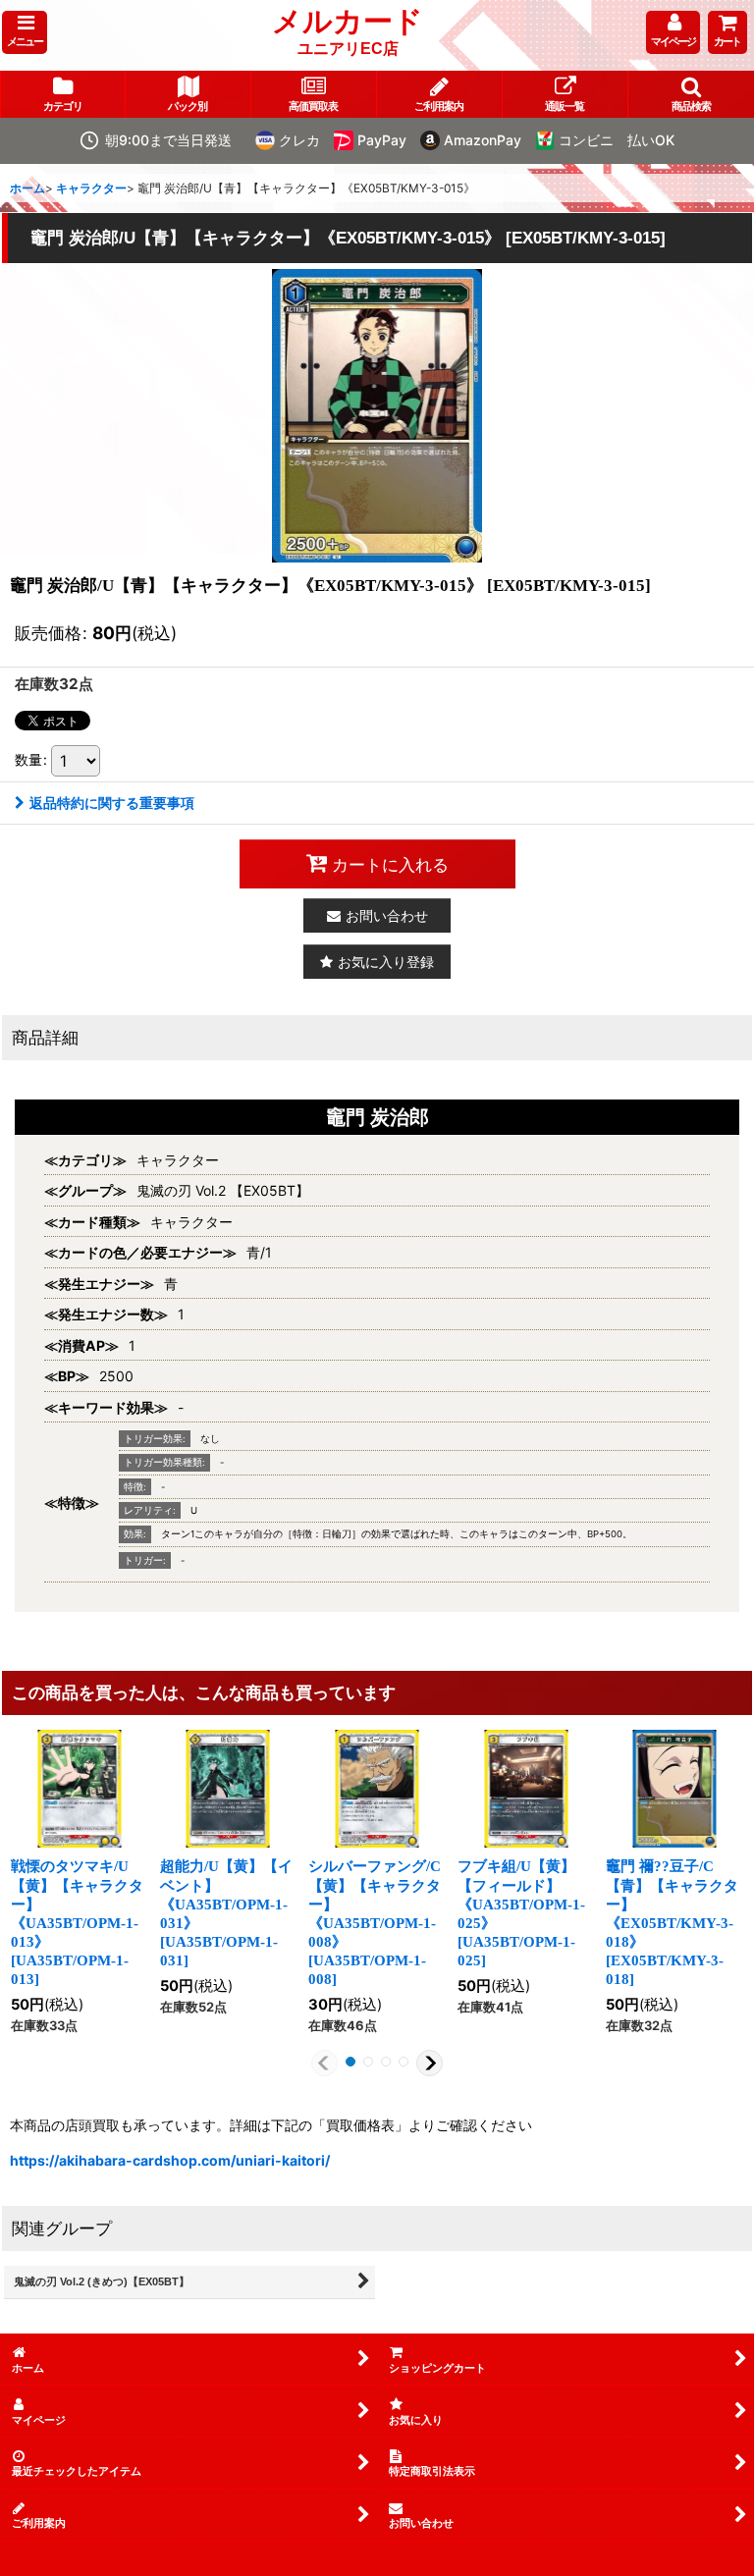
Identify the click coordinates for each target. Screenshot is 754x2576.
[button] (25, 32)
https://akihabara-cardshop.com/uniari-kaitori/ (170, 2160)
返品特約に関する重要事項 (112, 803)
